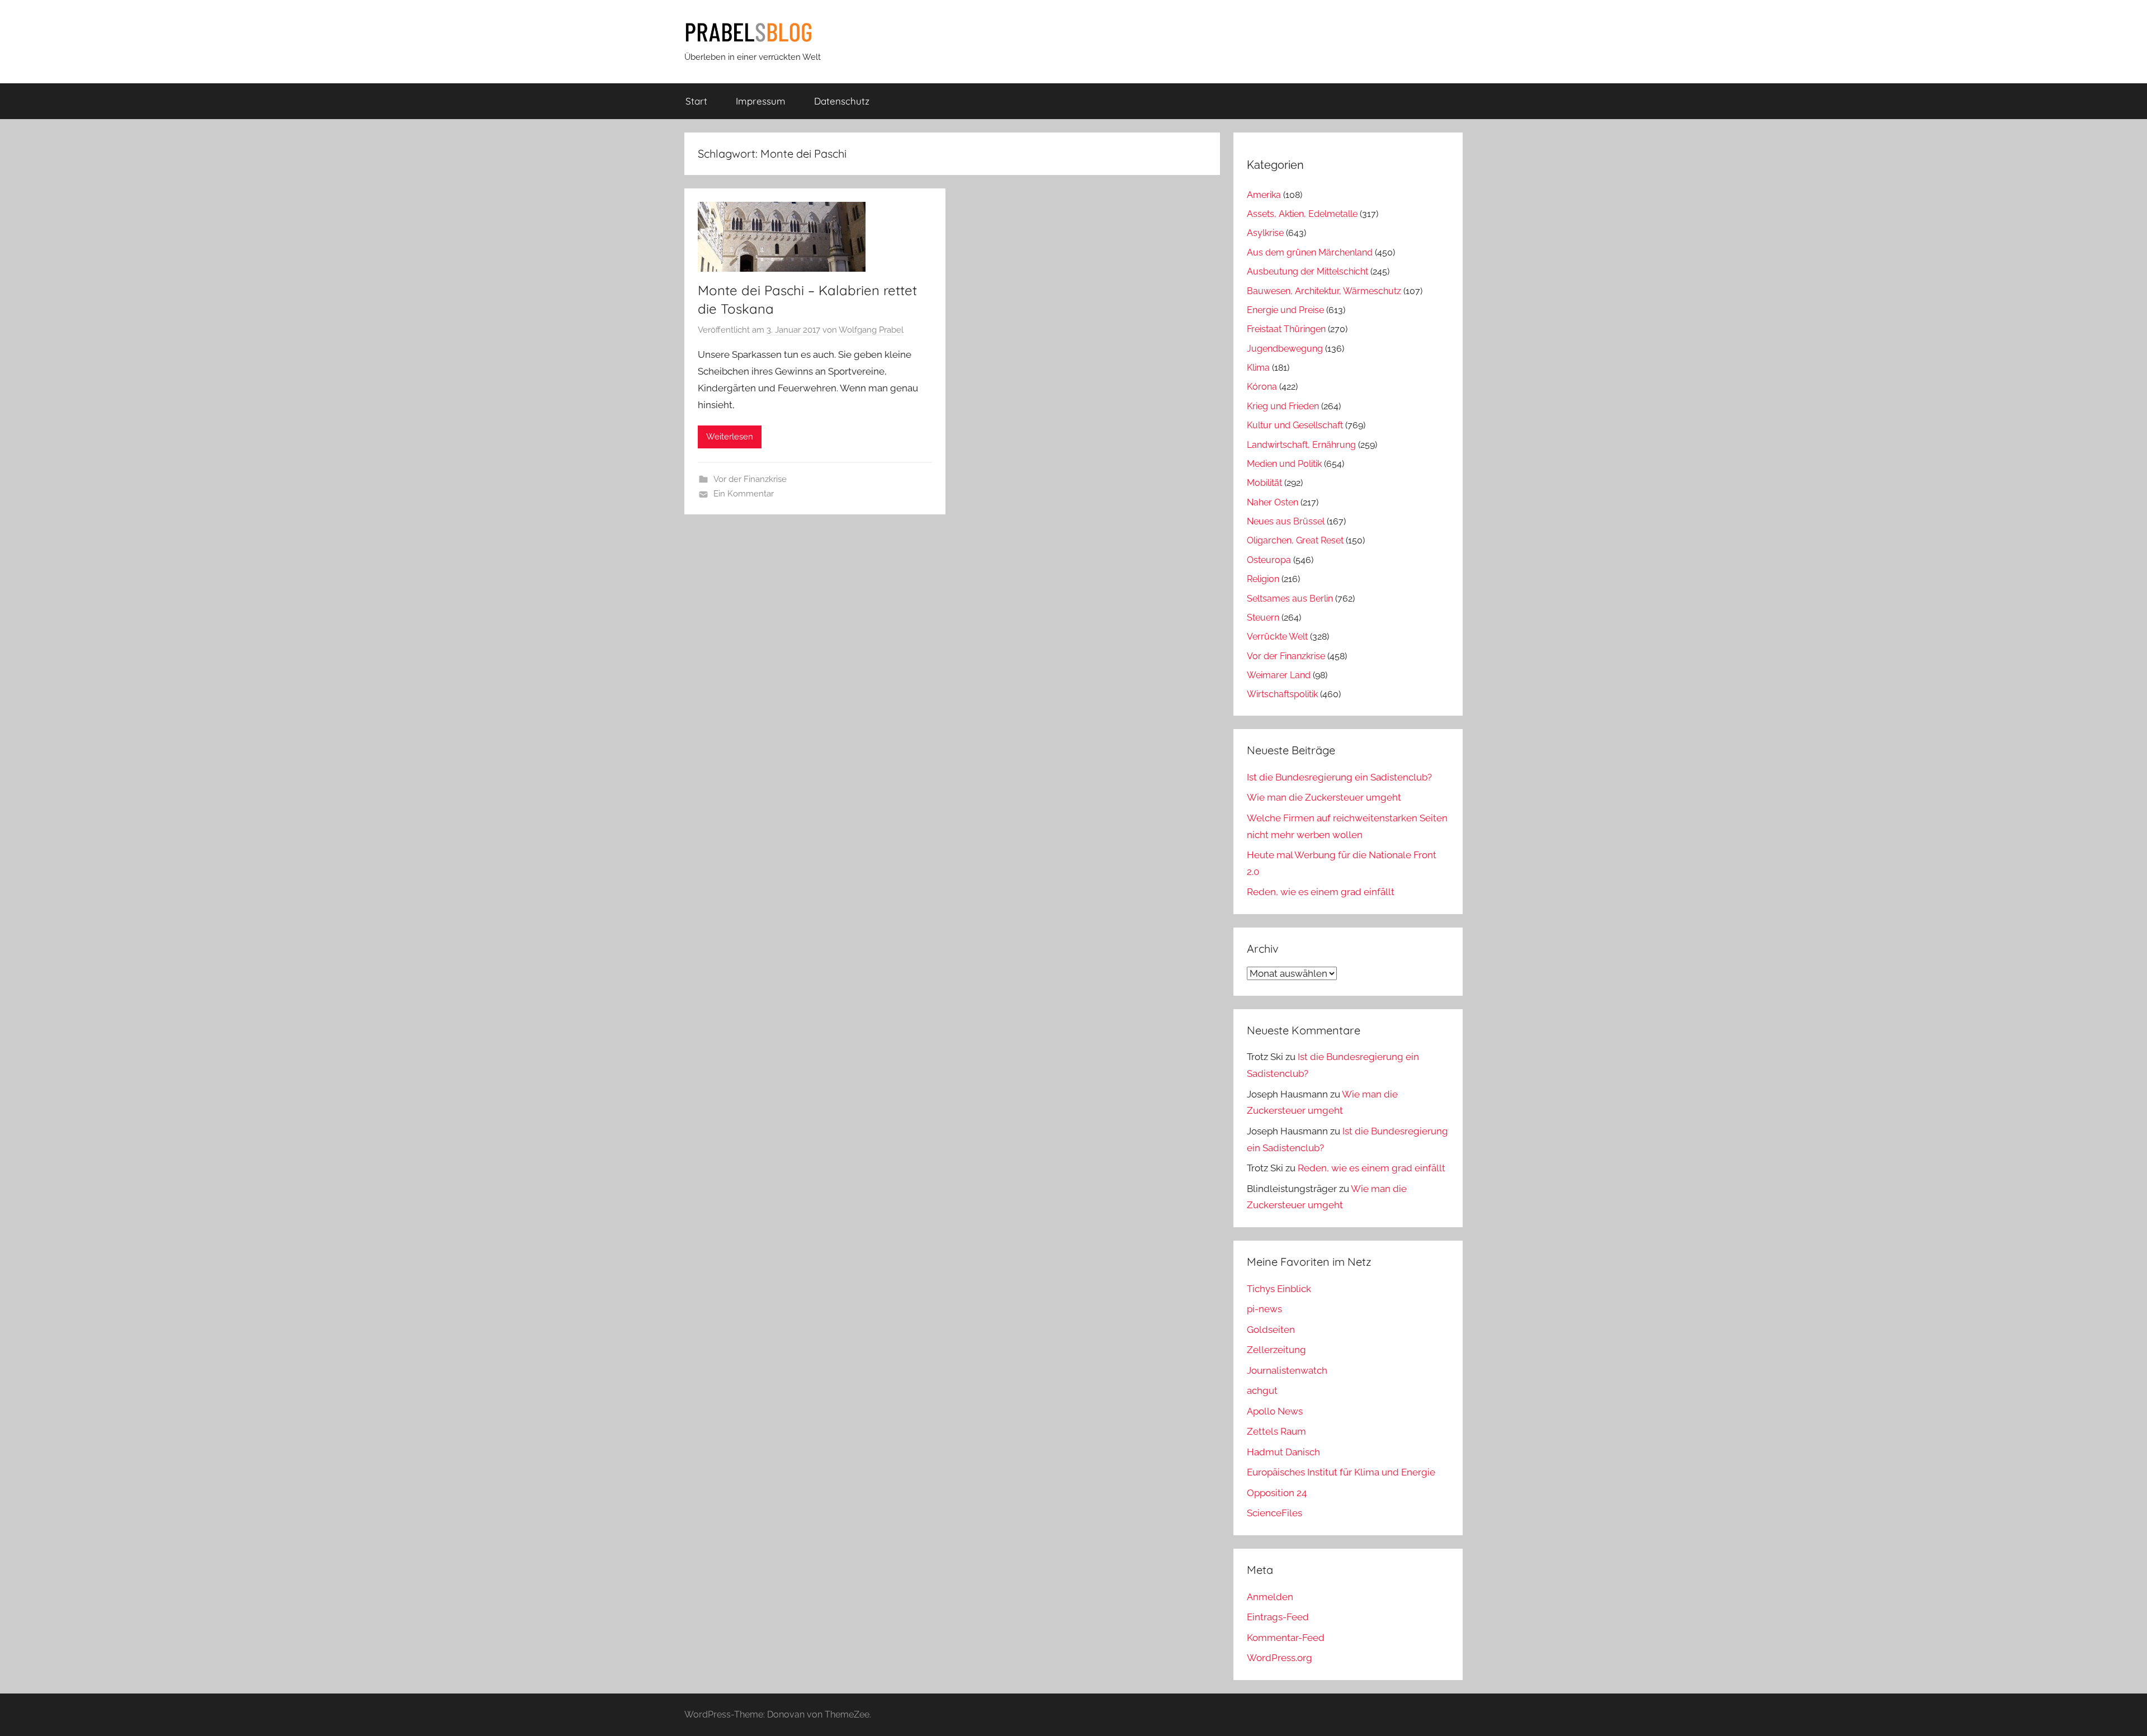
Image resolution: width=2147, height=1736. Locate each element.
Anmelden (1270, 1597)
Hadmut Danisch (1283, 1452)
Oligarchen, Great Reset (1295, 540)
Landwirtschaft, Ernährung (1301, 445)
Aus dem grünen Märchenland (1310, 252)
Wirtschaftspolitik (1282, 694)
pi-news (1264, 1309)
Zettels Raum (1276, 1431)
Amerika (1264, 195)
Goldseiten (1271, 1330)
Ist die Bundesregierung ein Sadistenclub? (1339, 777)
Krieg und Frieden (1283, 406)
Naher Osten (1273, 502)
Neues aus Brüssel (1286, 521)
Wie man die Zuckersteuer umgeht (1324, 797)
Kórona (1262, 387)
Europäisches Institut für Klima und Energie (1341, 1472)
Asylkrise (1265, 233)
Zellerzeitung (1276, 1350)
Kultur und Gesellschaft (1295, 425)
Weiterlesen (730, 437)
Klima (1258, 368)
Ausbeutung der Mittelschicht (1307, 271)
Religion (1263, 579)
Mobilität (1264, 483)
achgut (1262, 1390)
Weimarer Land (1279, 675)
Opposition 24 (1277, 1493)
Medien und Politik (1284, 464)
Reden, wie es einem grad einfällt (1321, 892)
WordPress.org (1280, 1658)
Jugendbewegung (1285, 349)
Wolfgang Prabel (871, 330)
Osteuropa (1269, 560)
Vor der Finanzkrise (750, 479)
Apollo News (1275, 1411)
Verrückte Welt (1277, 637)
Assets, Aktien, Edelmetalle (1302, 214)
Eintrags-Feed (1278, 1617)
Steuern (1263, 618)
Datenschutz (842, 101)
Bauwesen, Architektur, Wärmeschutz (1324, 291)
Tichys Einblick (1279, 1289)
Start (696, 101)
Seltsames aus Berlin (1290, 599)
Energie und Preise (1285, 310)
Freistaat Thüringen (1286, 329)
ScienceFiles (1275, 1513)
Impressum (761, 101)
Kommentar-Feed (1286, 1638)
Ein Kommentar (744, 494)
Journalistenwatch (1287, 1370)
